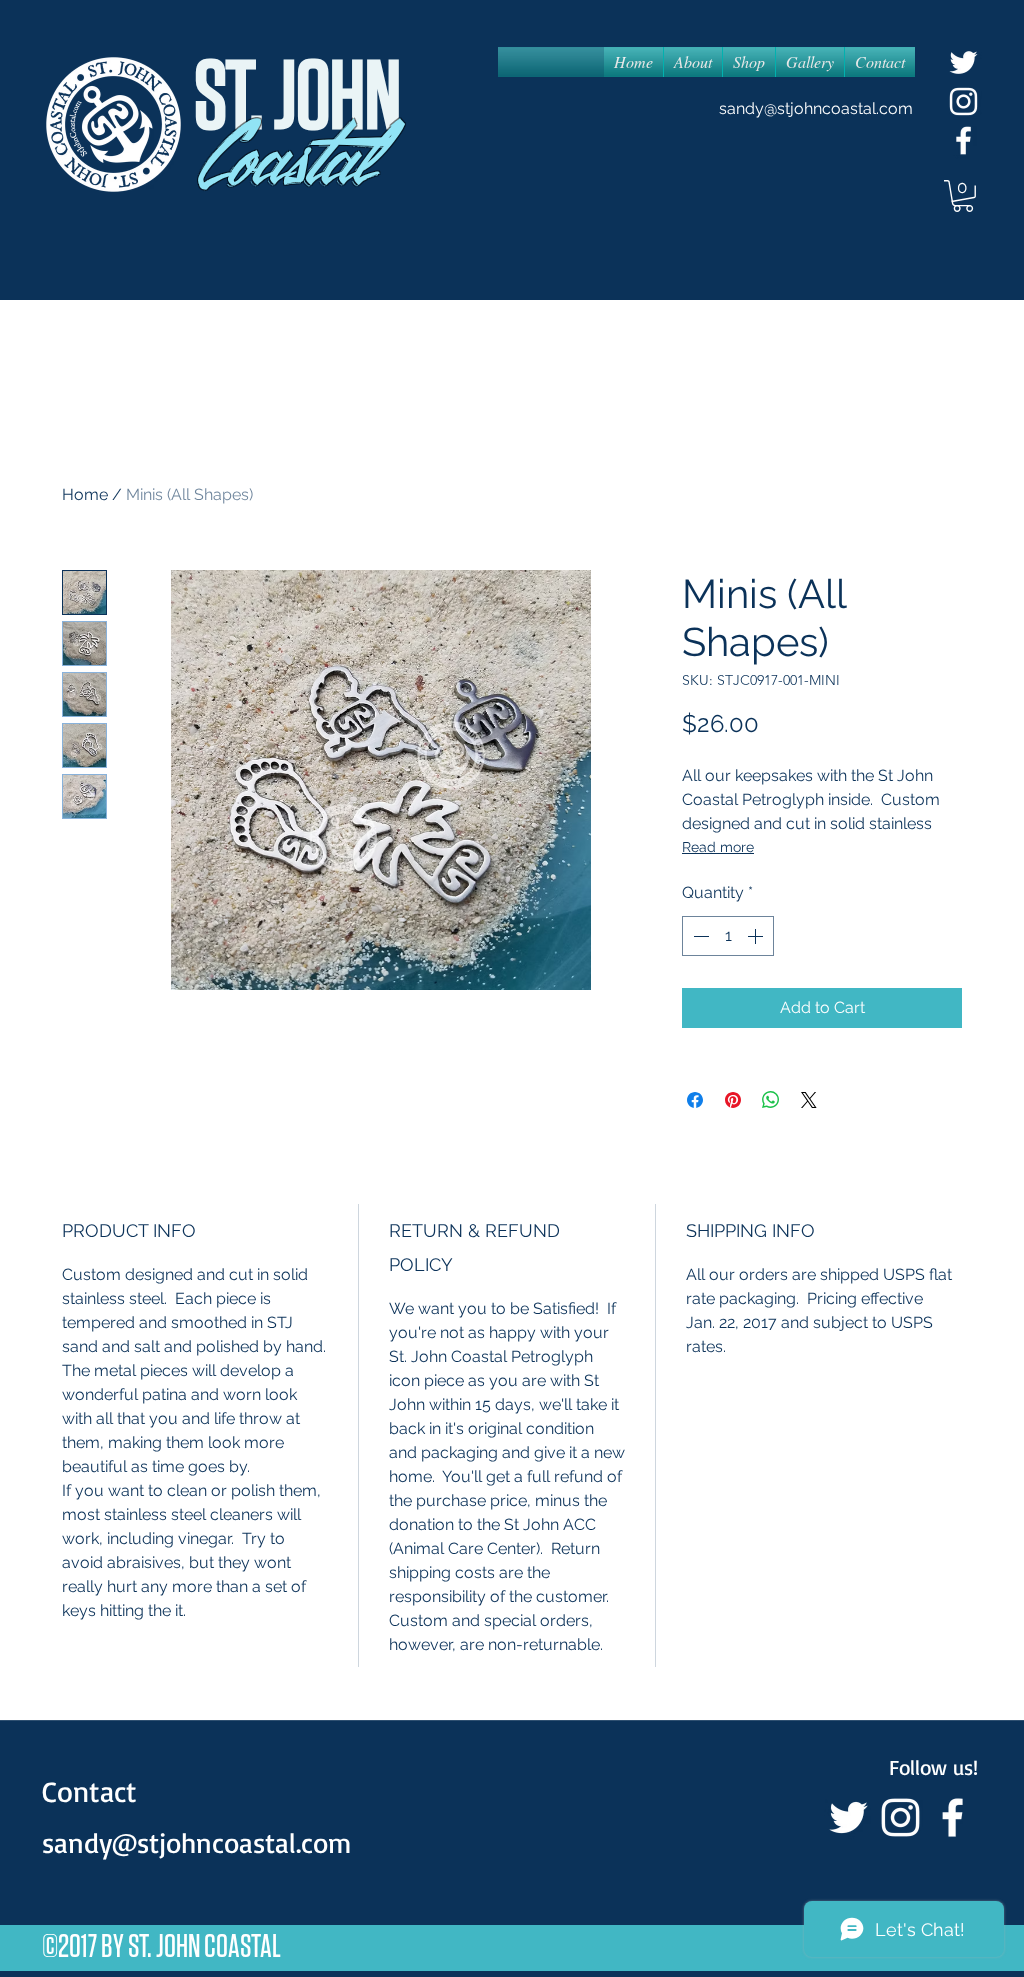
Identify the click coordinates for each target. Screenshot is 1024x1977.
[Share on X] (809, 1100)
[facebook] (963, 140)
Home (85, 494)
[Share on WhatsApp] (771, 1100)
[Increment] (757, 936)
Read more (718, 847)
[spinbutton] (728, 936)
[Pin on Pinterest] (733, 1100)
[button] (963, 196)
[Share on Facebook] (695, 1100)
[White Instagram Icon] (963, 101)
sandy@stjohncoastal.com (816, 108)
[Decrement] (699, 936)
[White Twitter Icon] (963, 62)
